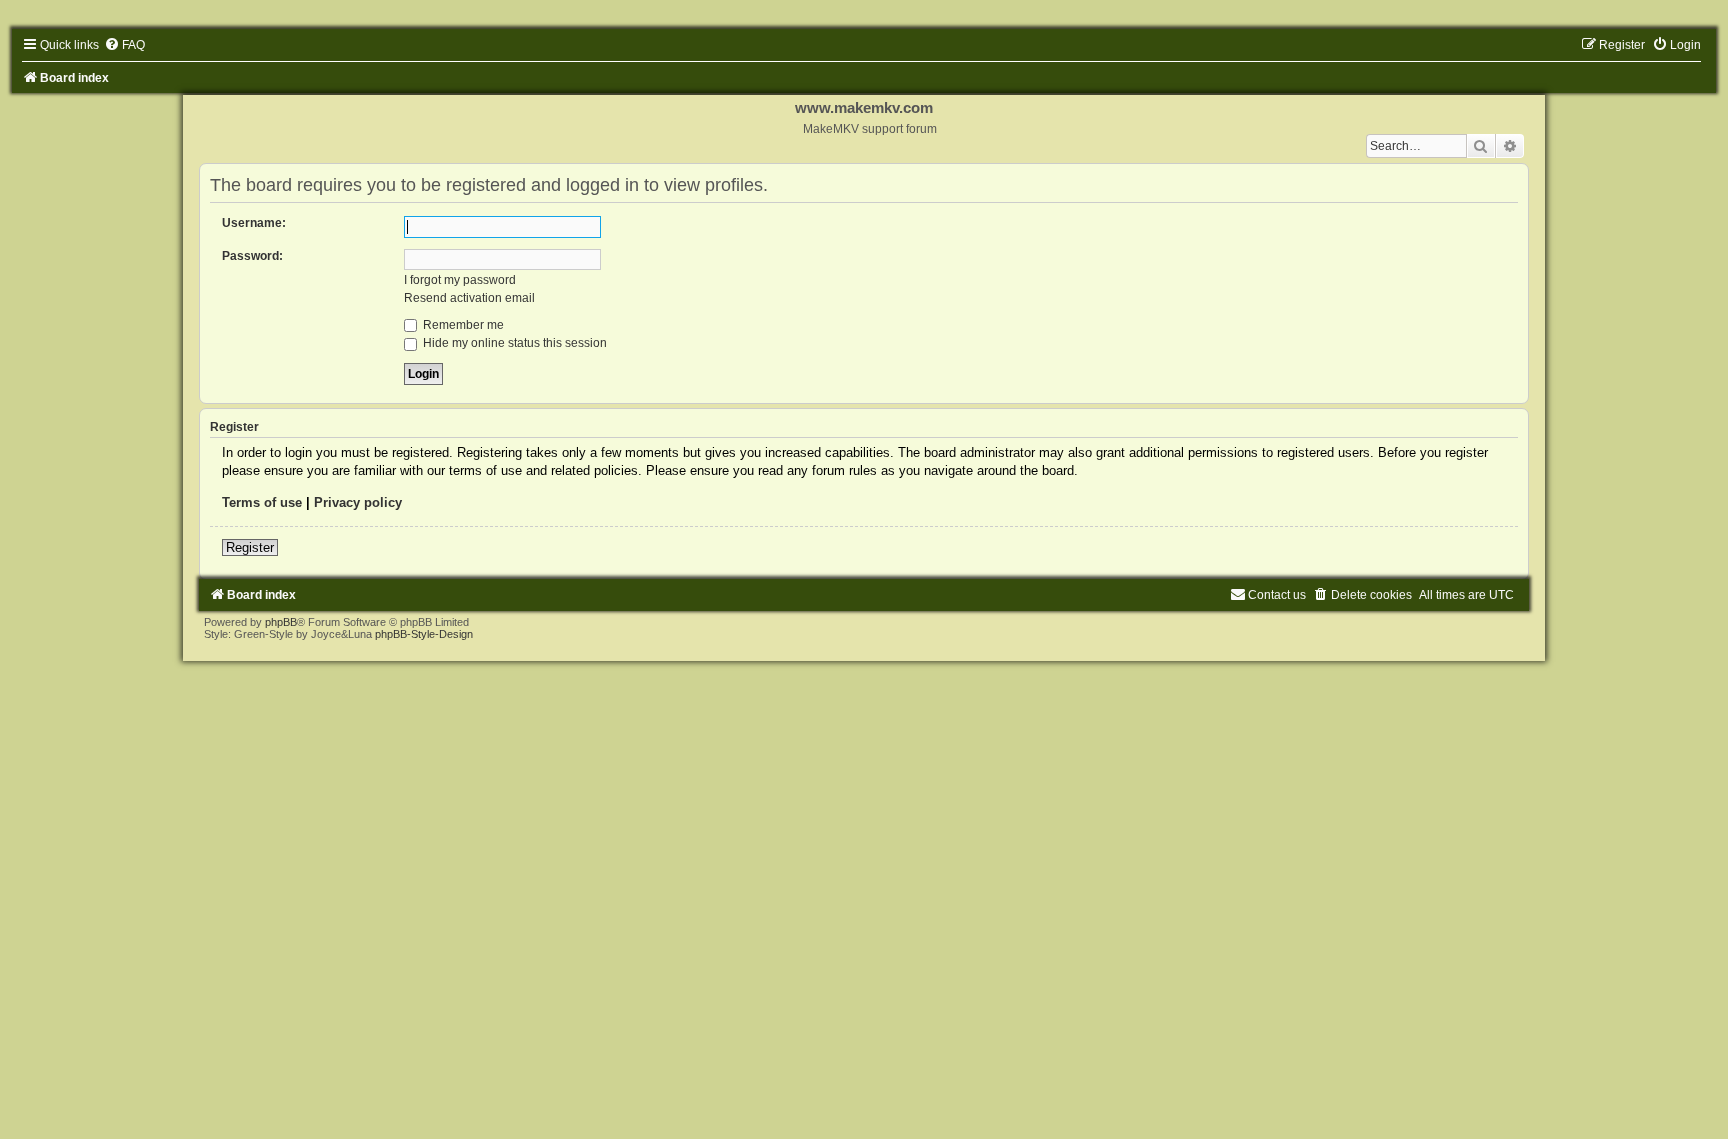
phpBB (281, 622)
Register (250, 547)
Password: (252, 256)
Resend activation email (469, 298)
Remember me (462, 325)
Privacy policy (358, 502)
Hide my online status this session (513, 343)
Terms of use (262, 502)
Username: (254, 223)
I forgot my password (460, 280)
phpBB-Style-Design (424, 634)
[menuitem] (124, 45)
